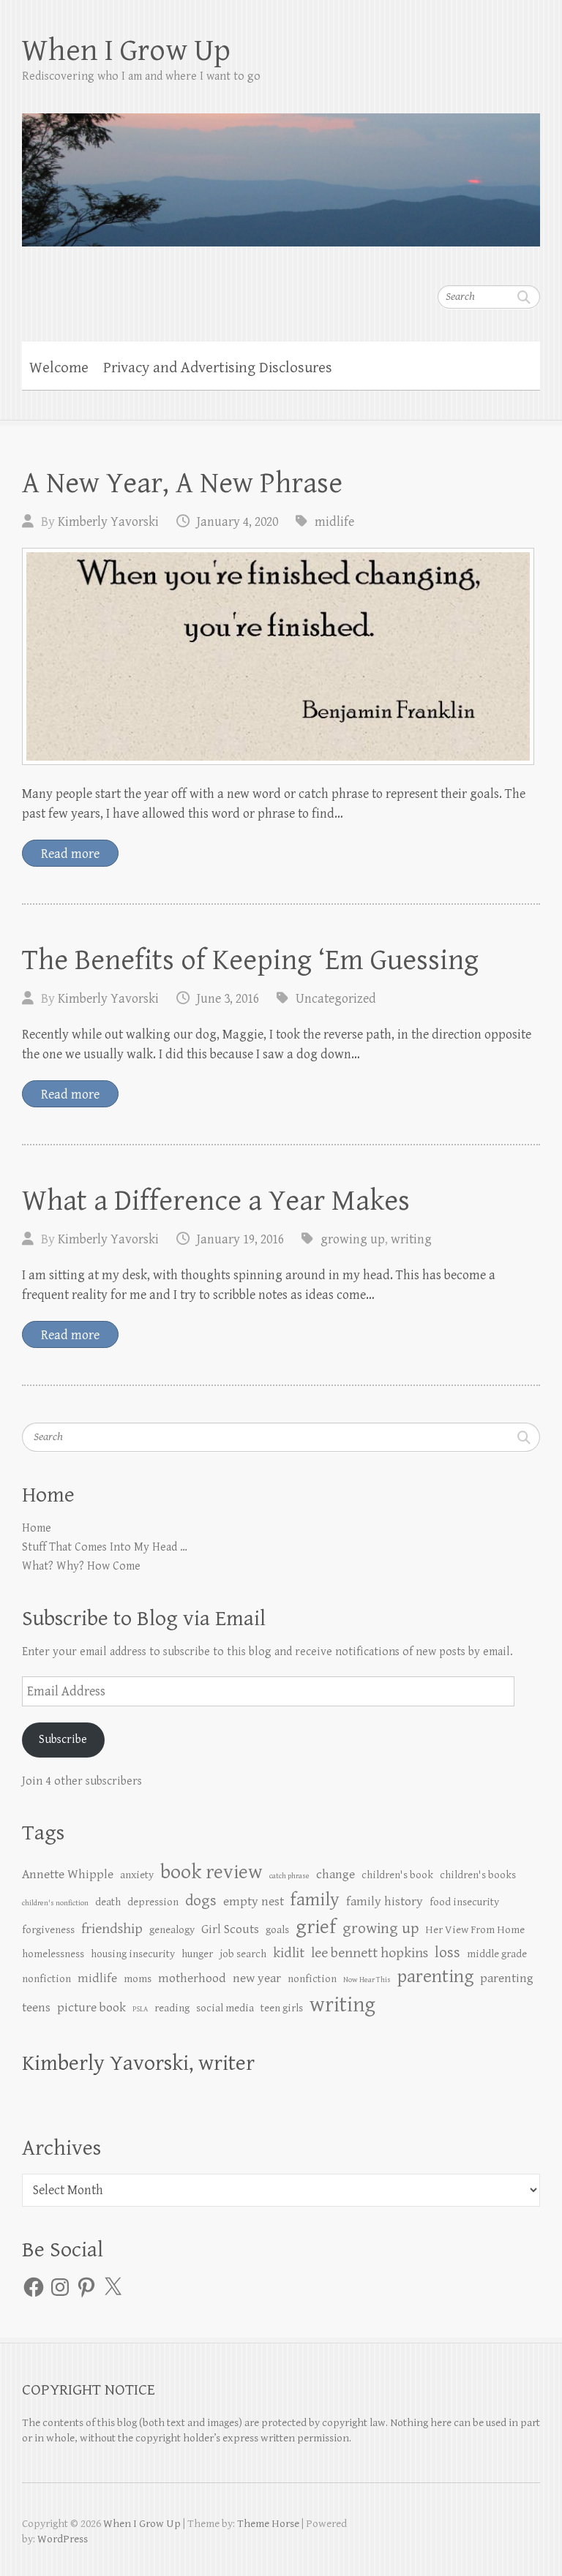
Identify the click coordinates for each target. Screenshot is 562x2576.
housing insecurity (133, 1954)
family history (385, 1902)
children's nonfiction (55, 1903)
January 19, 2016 (240, 1239)
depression (153, 1902)
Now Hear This (367, 1980)
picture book (91, 2008)
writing (411, 1239)
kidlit (289, 1953)
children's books (478, 1875)
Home (37, 1528)
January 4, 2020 (237, 522)
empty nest (254, 1902)
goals (277, 1930)
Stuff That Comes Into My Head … (105, 1547)
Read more (70, 854)
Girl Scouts (230, 1929)
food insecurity (464, 1902)
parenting (435, 1977)
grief (316, 1927)
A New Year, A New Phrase (182, 483)
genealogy (172, 1930)
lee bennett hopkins (370, 1953)
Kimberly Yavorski (108, 522)
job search (243, 1954)
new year (257, 1978)
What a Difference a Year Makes (216, 1201)
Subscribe (63, 1740)
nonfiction (312, 1979)
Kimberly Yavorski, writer (138, 2063)
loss (447, 1952)
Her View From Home (475, 1930)
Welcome (59, 368)
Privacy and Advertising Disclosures (218, 368)
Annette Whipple (68, 1875)
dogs (201, 1901)
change (336, 1875)
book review (211, 1872)
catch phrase (289, 1876)
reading (172, 2008)
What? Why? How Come (81, 1566)
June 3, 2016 (228, 999)
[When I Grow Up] (281, 170)
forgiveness (48, 1930)
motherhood (192, 1978)
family (315, 1900)
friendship (112, 1929)
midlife (334, 522)
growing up (353, 1239)
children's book (397, 1875)
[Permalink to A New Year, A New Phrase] (278, 656)
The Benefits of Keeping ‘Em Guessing (250, 960)
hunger (197, 1954)
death (108, 1902)
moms (138, 1979)
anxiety (137, 1875)
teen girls (282, 2008)
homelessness (53, 1954)
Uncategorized (336, 999)
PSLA (140, 2009)
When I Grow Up (126, 51)
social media (225, 2008)
